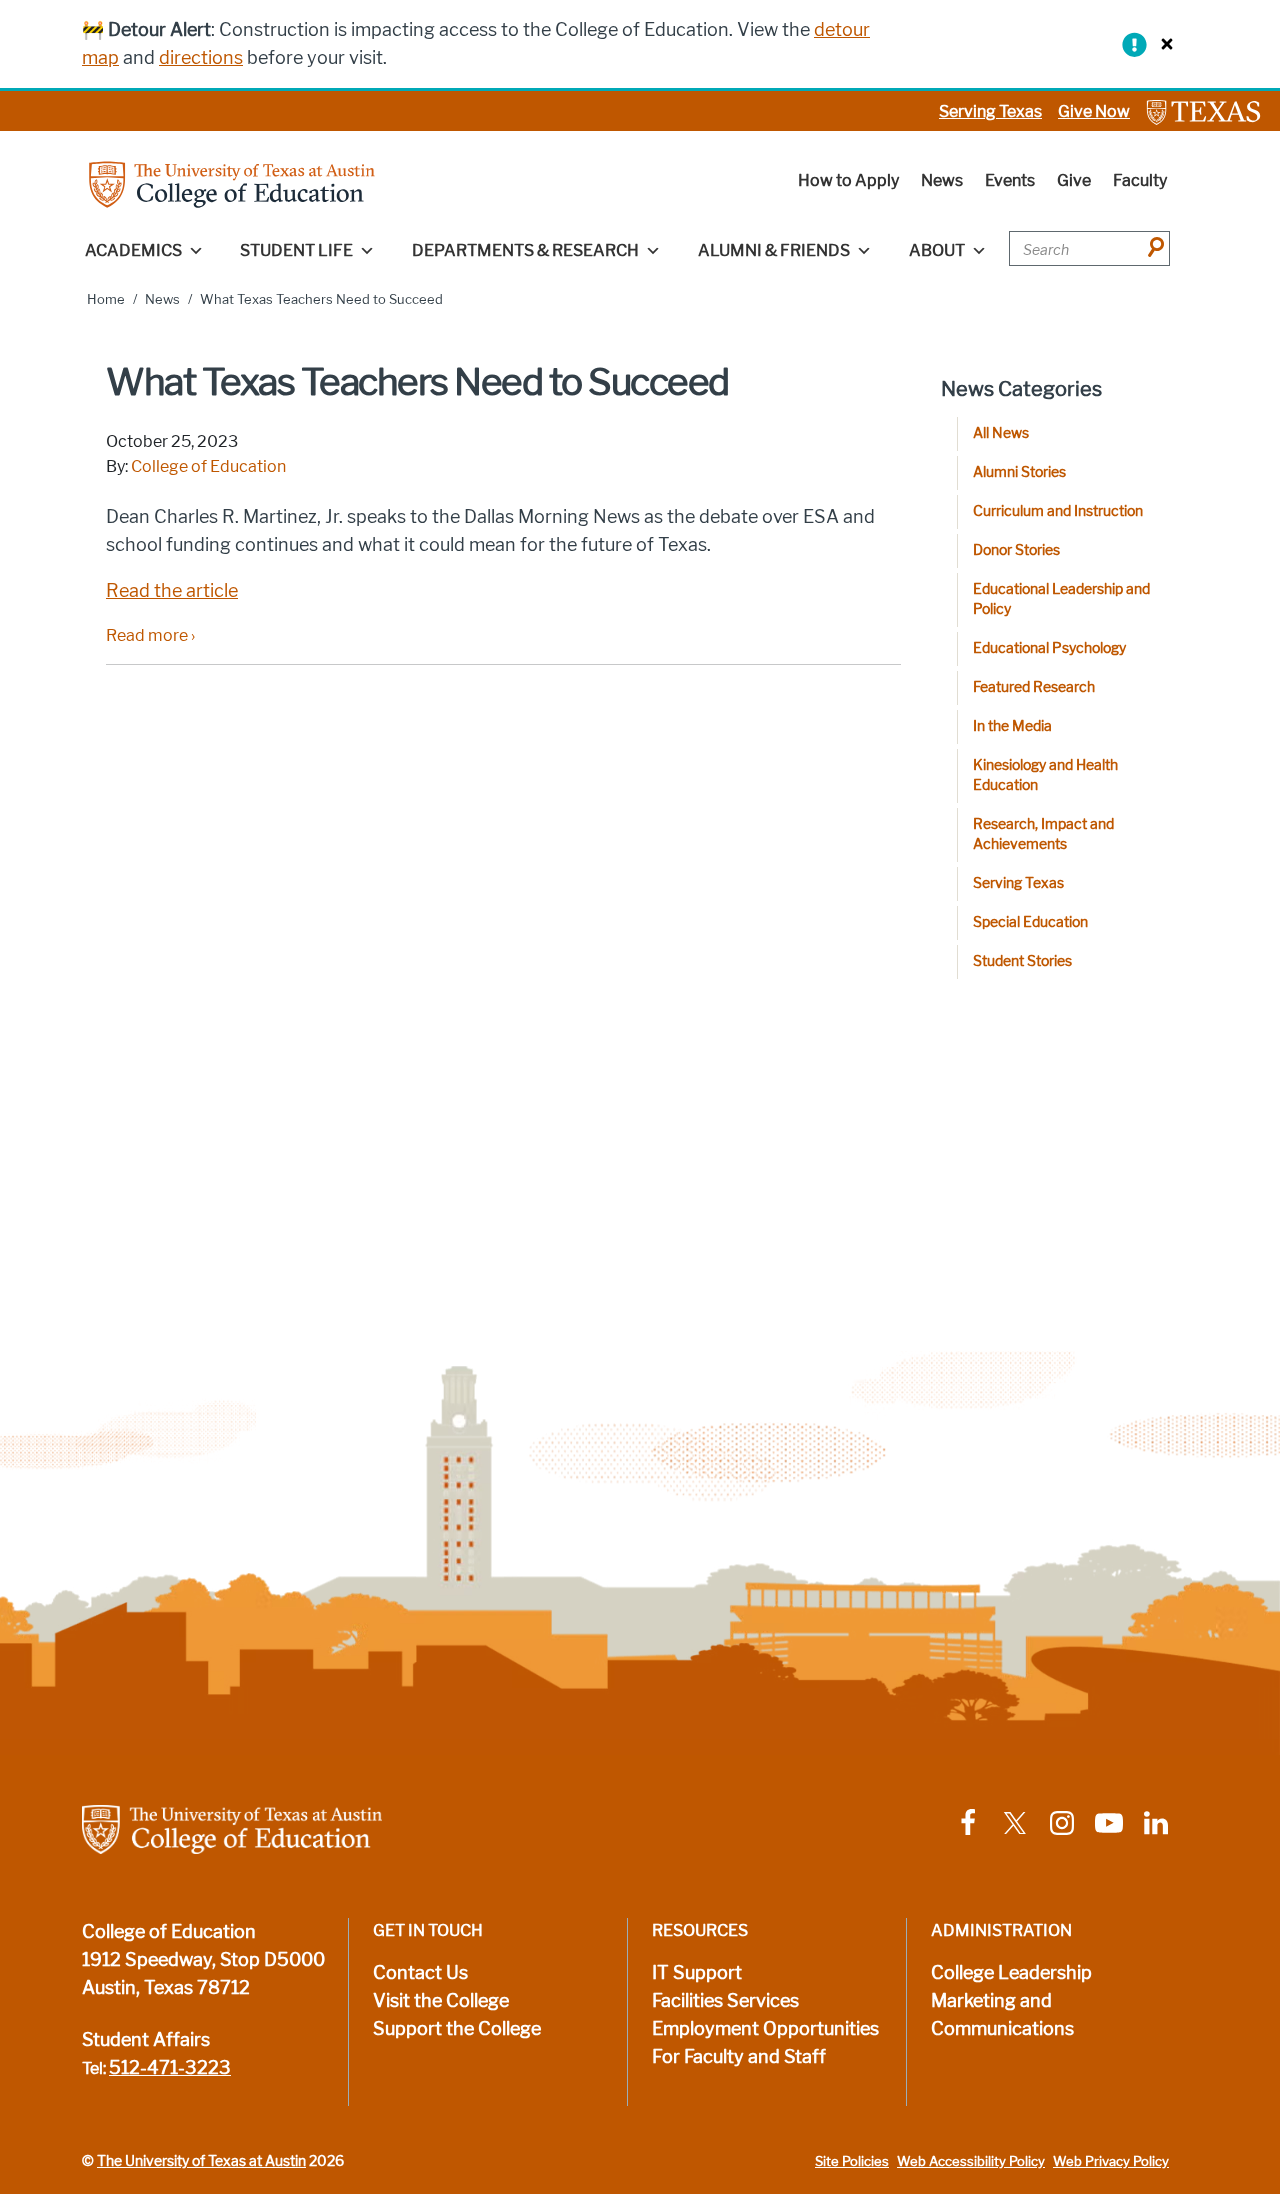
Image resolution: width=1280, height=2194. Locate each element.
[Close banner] (1162, 43)
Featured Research (1034, 687)
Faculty (1140, 180)
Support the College (457, 2029)
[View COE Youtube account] (1109, 1821)
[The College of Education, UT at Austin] (232, 183)
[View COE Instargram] (1062, 1821)
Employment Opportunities (765, 2029)
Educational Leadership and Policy (1061, 599)
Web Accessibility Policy (971, 2161)
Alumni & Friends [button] (774, 250)
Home (106, 299)
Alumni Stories (1019, 472)
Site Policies (852, 2161)
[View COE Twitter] (1015, 1821)
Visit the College (441, 2001)
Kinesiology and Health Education (1045, 775)
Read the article (172, 591)
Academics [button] (133, 250)
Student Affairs (146, 2040)
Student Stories (1022, 961)
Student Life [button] (296, 250)
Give (1074, 180)
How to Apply (848, 180)
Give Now (1094, 111)
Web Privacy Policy (1111, 2161)
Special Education (1030, 922)
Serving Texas (990, 111)
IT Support (697, 1973)
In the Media (1012, 726)
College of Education (208, 466)
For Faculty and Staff (739, 2057)
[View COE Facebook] (968, 1821)
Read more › (150, 635)
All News (1001, 433)
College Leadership (1011, 1973)
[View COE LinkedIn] (1156, 1821)
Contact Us (420, 1973)
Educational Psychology (1049, 648)
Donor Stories (1016, 550)
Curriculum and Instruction (1058, 511)
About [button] (937, 250)
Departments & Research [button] (525, 250)
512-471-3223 (170, 2068)
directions (201, 58)
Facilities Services (725, 2001)
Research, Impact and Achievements (1043, 834)
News (942, 180)
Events (1010, 180)
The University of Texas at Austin (201, 2161)
